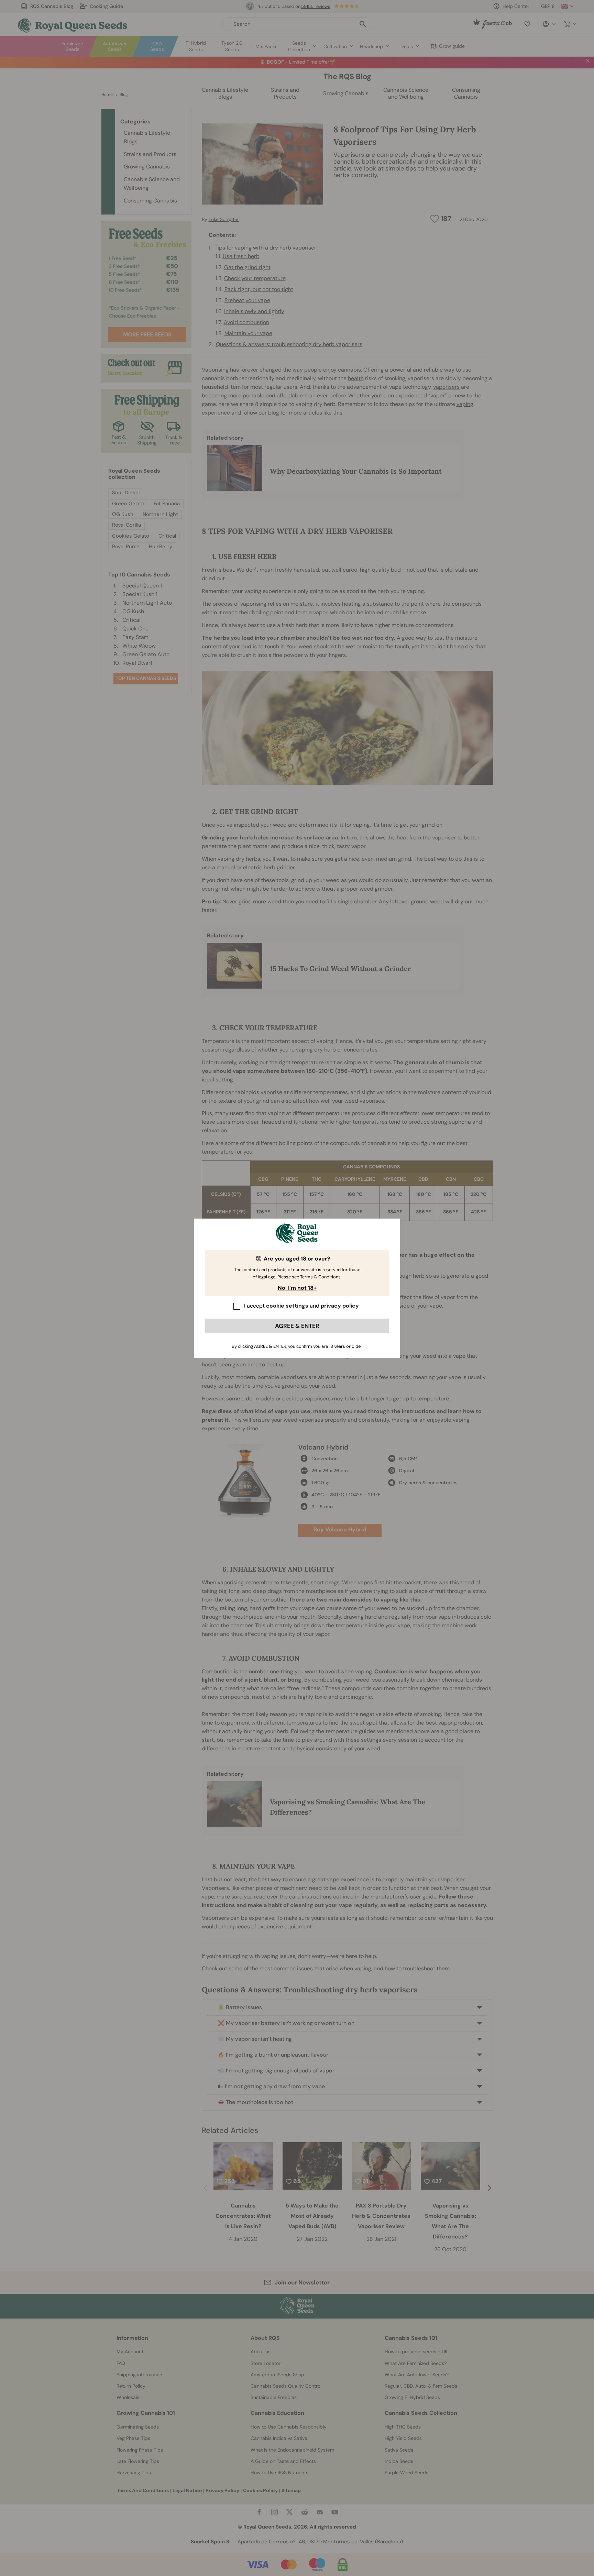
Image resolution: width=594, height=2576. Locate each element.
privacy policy (340, 1306)
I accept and (301, 1306)
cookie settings (287, 1306)
